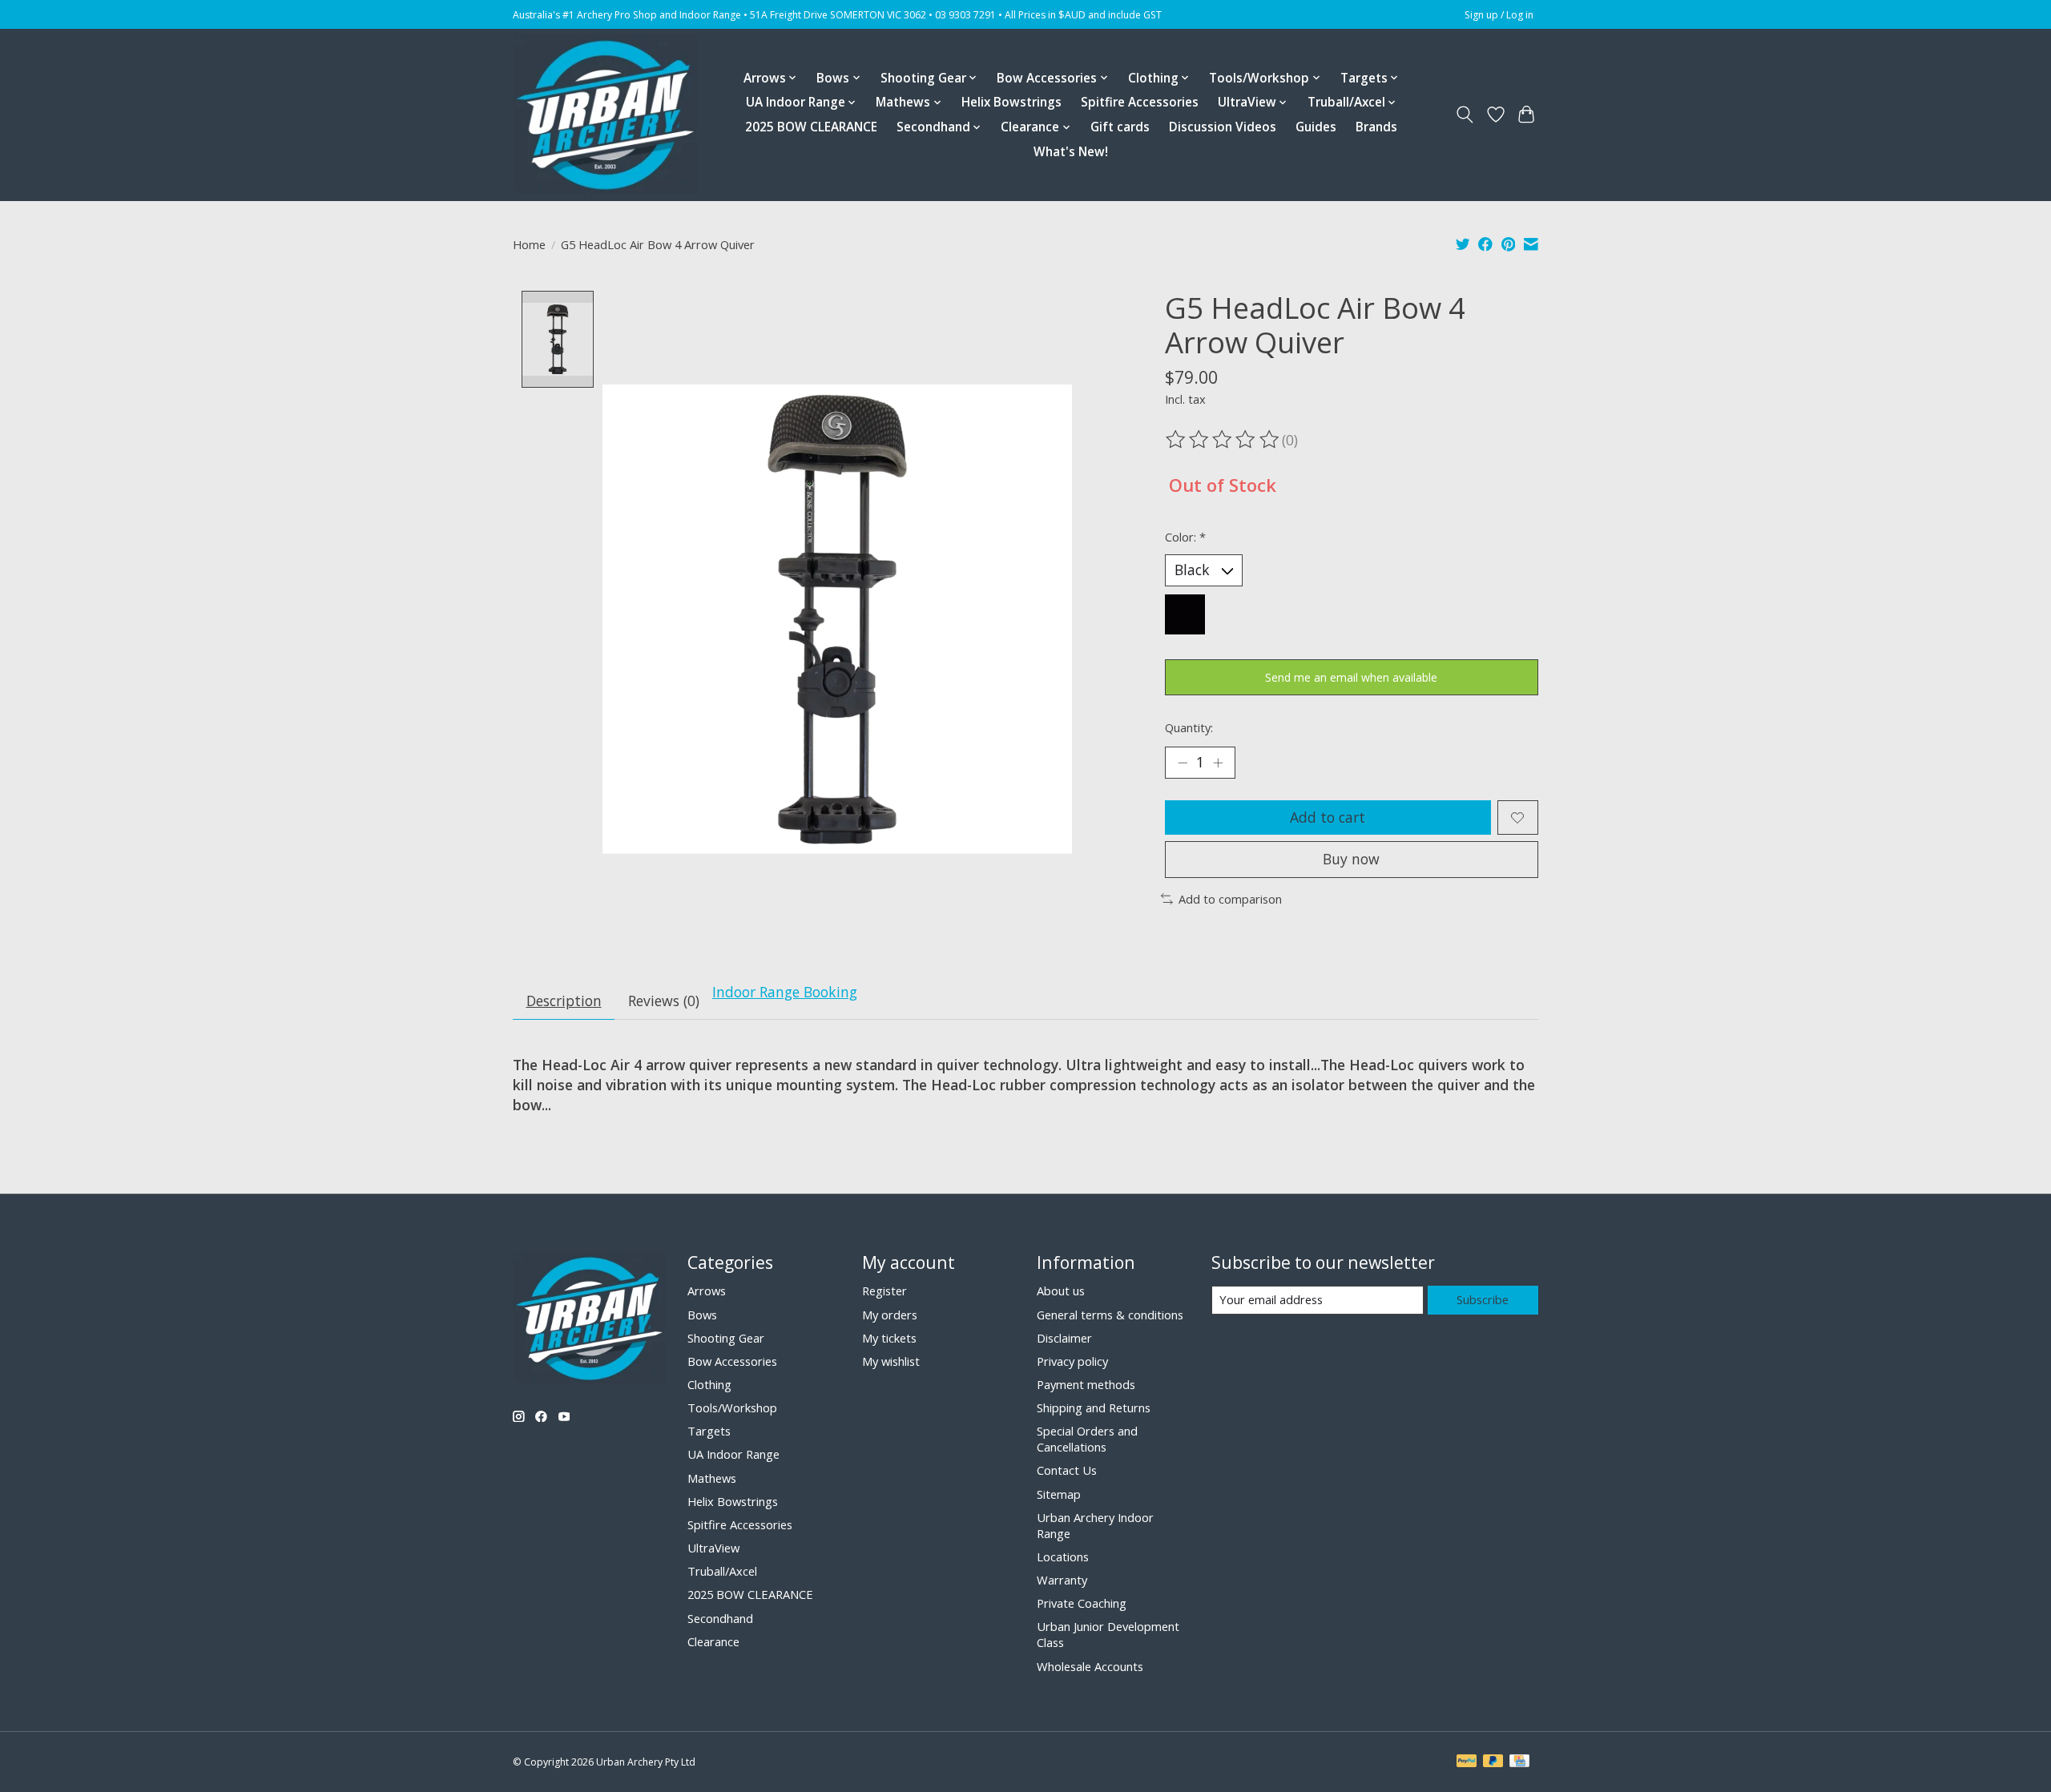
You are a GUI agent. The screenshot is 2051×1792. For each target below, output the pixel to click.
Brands (1376, 127)
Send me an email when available (1351, 677)
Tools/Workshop (732, 1407)
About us (1061, 1291)
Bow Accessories (732, 1361)
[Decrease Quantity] (1183, 763)
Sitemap (1059, 1494)
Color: (1185, 537)
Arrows (707, 1291)
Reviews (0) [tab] (664, 1001)
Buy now (1351, 859)
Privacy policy (1072, 1361)
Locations (1063, 1556)
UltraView (713, 1548)
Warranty (1062, 1580)
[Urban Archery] (605, 115)
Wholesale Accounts (1090, 1666)
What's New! (1071, 152)
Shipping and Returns (1094, 1407)
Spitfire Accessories (1140, 102)
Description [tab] (564, 1001)
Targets (709, 1431)
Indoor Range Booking (785, 992)
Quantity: (1189, 727)
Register (884, 1291)
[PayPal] (1467, 1762)
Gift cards (1120, 127)
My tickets (889, 1338)
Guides (1316, 127)
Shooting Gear (726, 1338)
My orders (890, 1315)
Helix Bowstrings (1011, 102)
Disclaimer (1064, 1338)
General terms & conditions (1110, 1315)
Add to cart (1328, 817)
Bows (702, 1315)
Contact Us (1067, 1470)
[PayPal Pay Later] (1493, 1762)
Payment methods (1086, 1384)
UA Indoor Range (733, 1454)
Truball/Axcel (722, 1571)
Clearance (713, 1641)
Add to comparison (1230, 899)
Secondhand (720, 1618)
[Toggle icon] (1465, 115)
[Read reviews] (1223, 440)
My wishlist (891, 1361)
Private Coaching (1082, 1603)
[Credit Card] (1519, 1762)
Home (529, 244)
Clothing (709, 1384)
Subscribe (1483, 1299)
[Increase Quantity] (1218, 763)
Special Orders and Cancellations (1087, 1439)
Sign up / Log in (1499, 15)
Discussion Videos (1223, 127)
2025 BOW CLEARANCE (811, 127)
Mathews (712, 1478)
